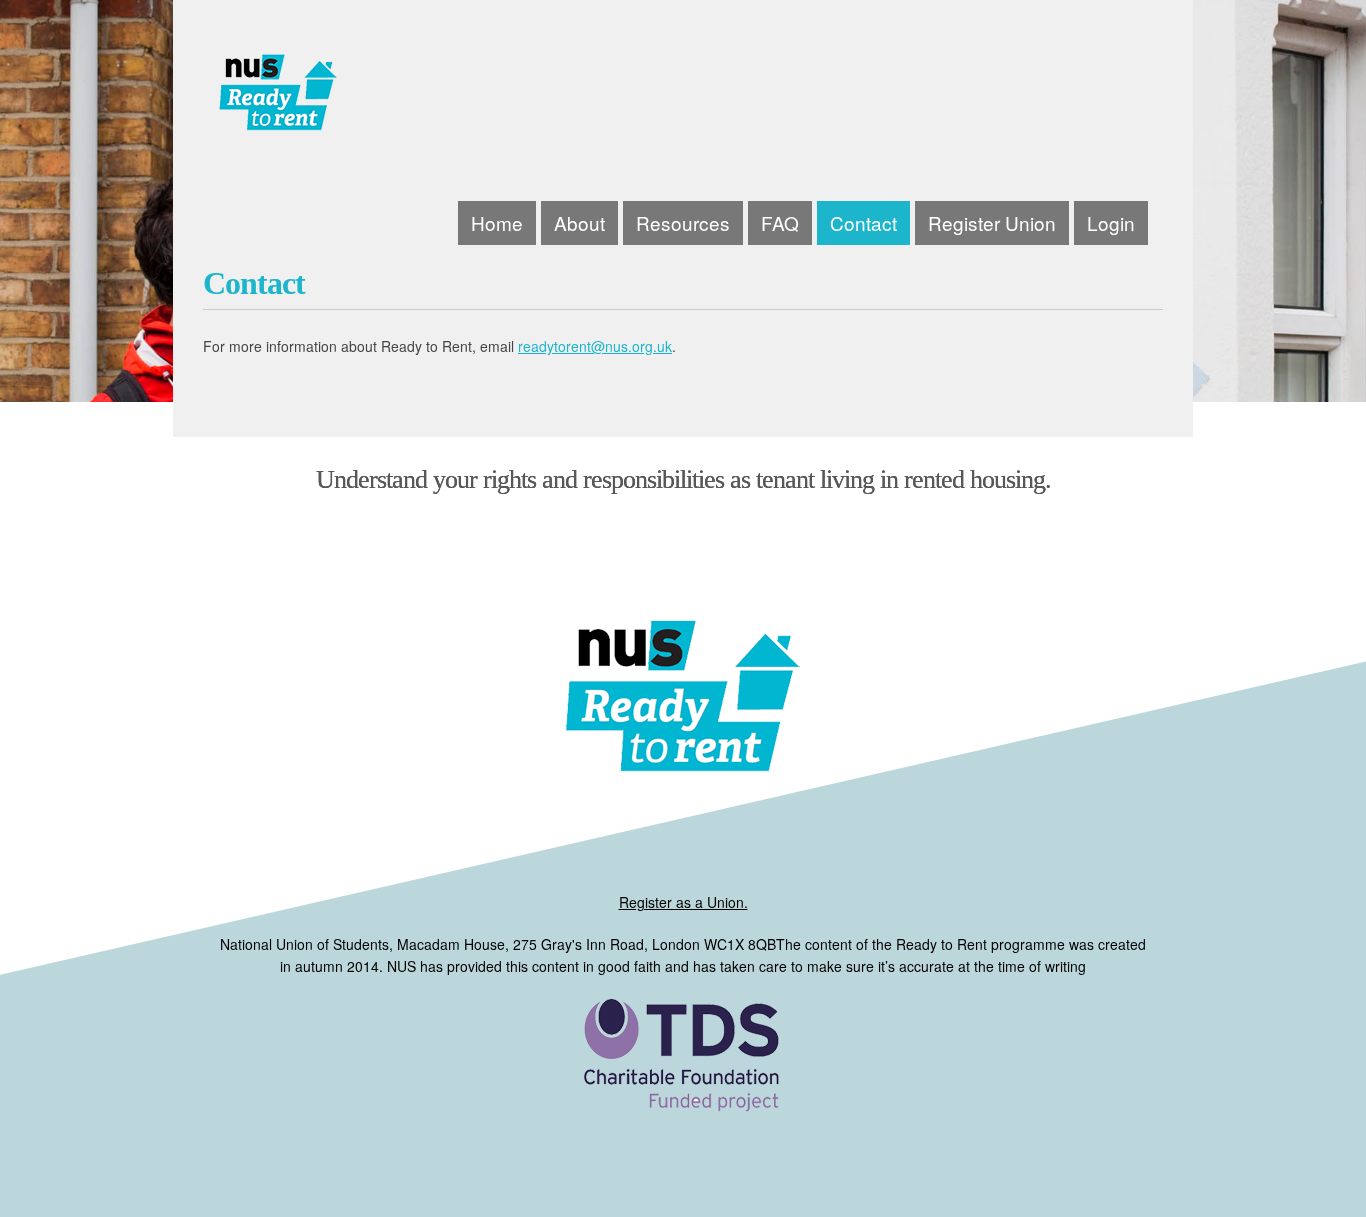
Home (497, 222)
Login (1111, 222)
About (579, 222)
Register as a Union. (683, 902)
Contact (863, 222)
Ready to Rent (683, 1089)
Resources (683, 222)
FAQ (780, 222)
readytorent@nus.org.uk (595, 346)
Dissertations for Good (405, 100)
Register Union (992, 222)
